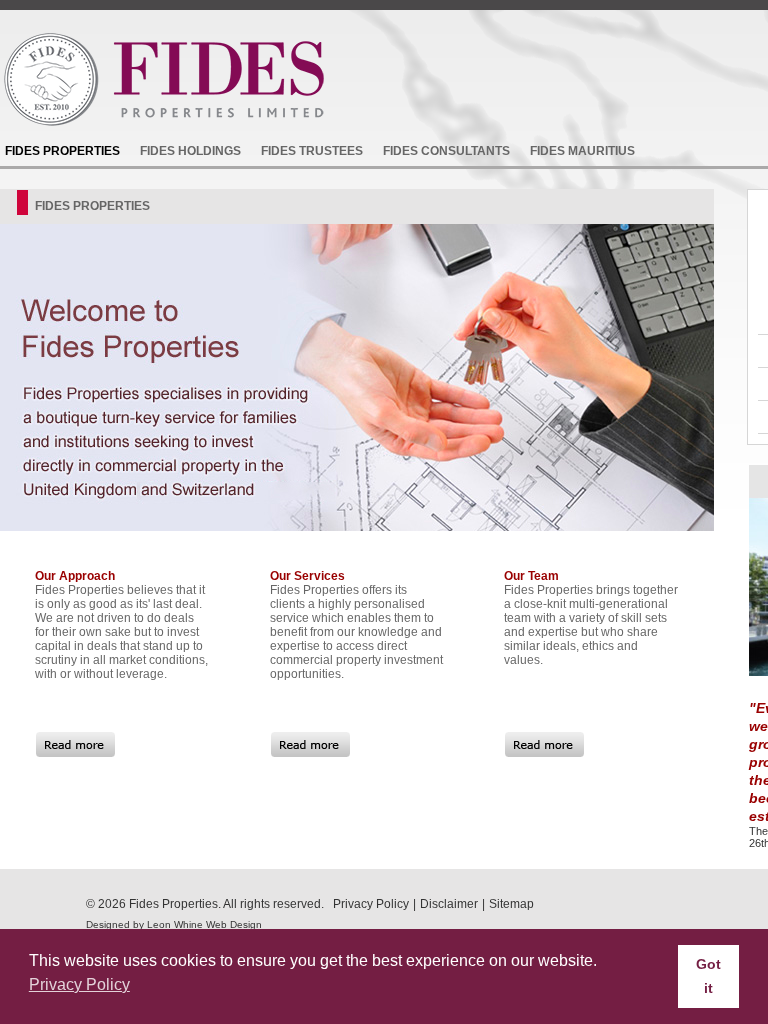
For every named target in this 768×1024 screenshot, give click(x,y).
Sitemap (511, 904)
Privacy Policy (371, 904)
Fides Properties (62, 151)
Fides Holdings (190, 151)
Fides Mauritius (582, 151)
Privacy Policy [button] (79, 984)
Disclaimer (449, 904)
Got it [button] (708, 976)
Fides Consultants (446, 151)
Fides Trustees (312, 151)
